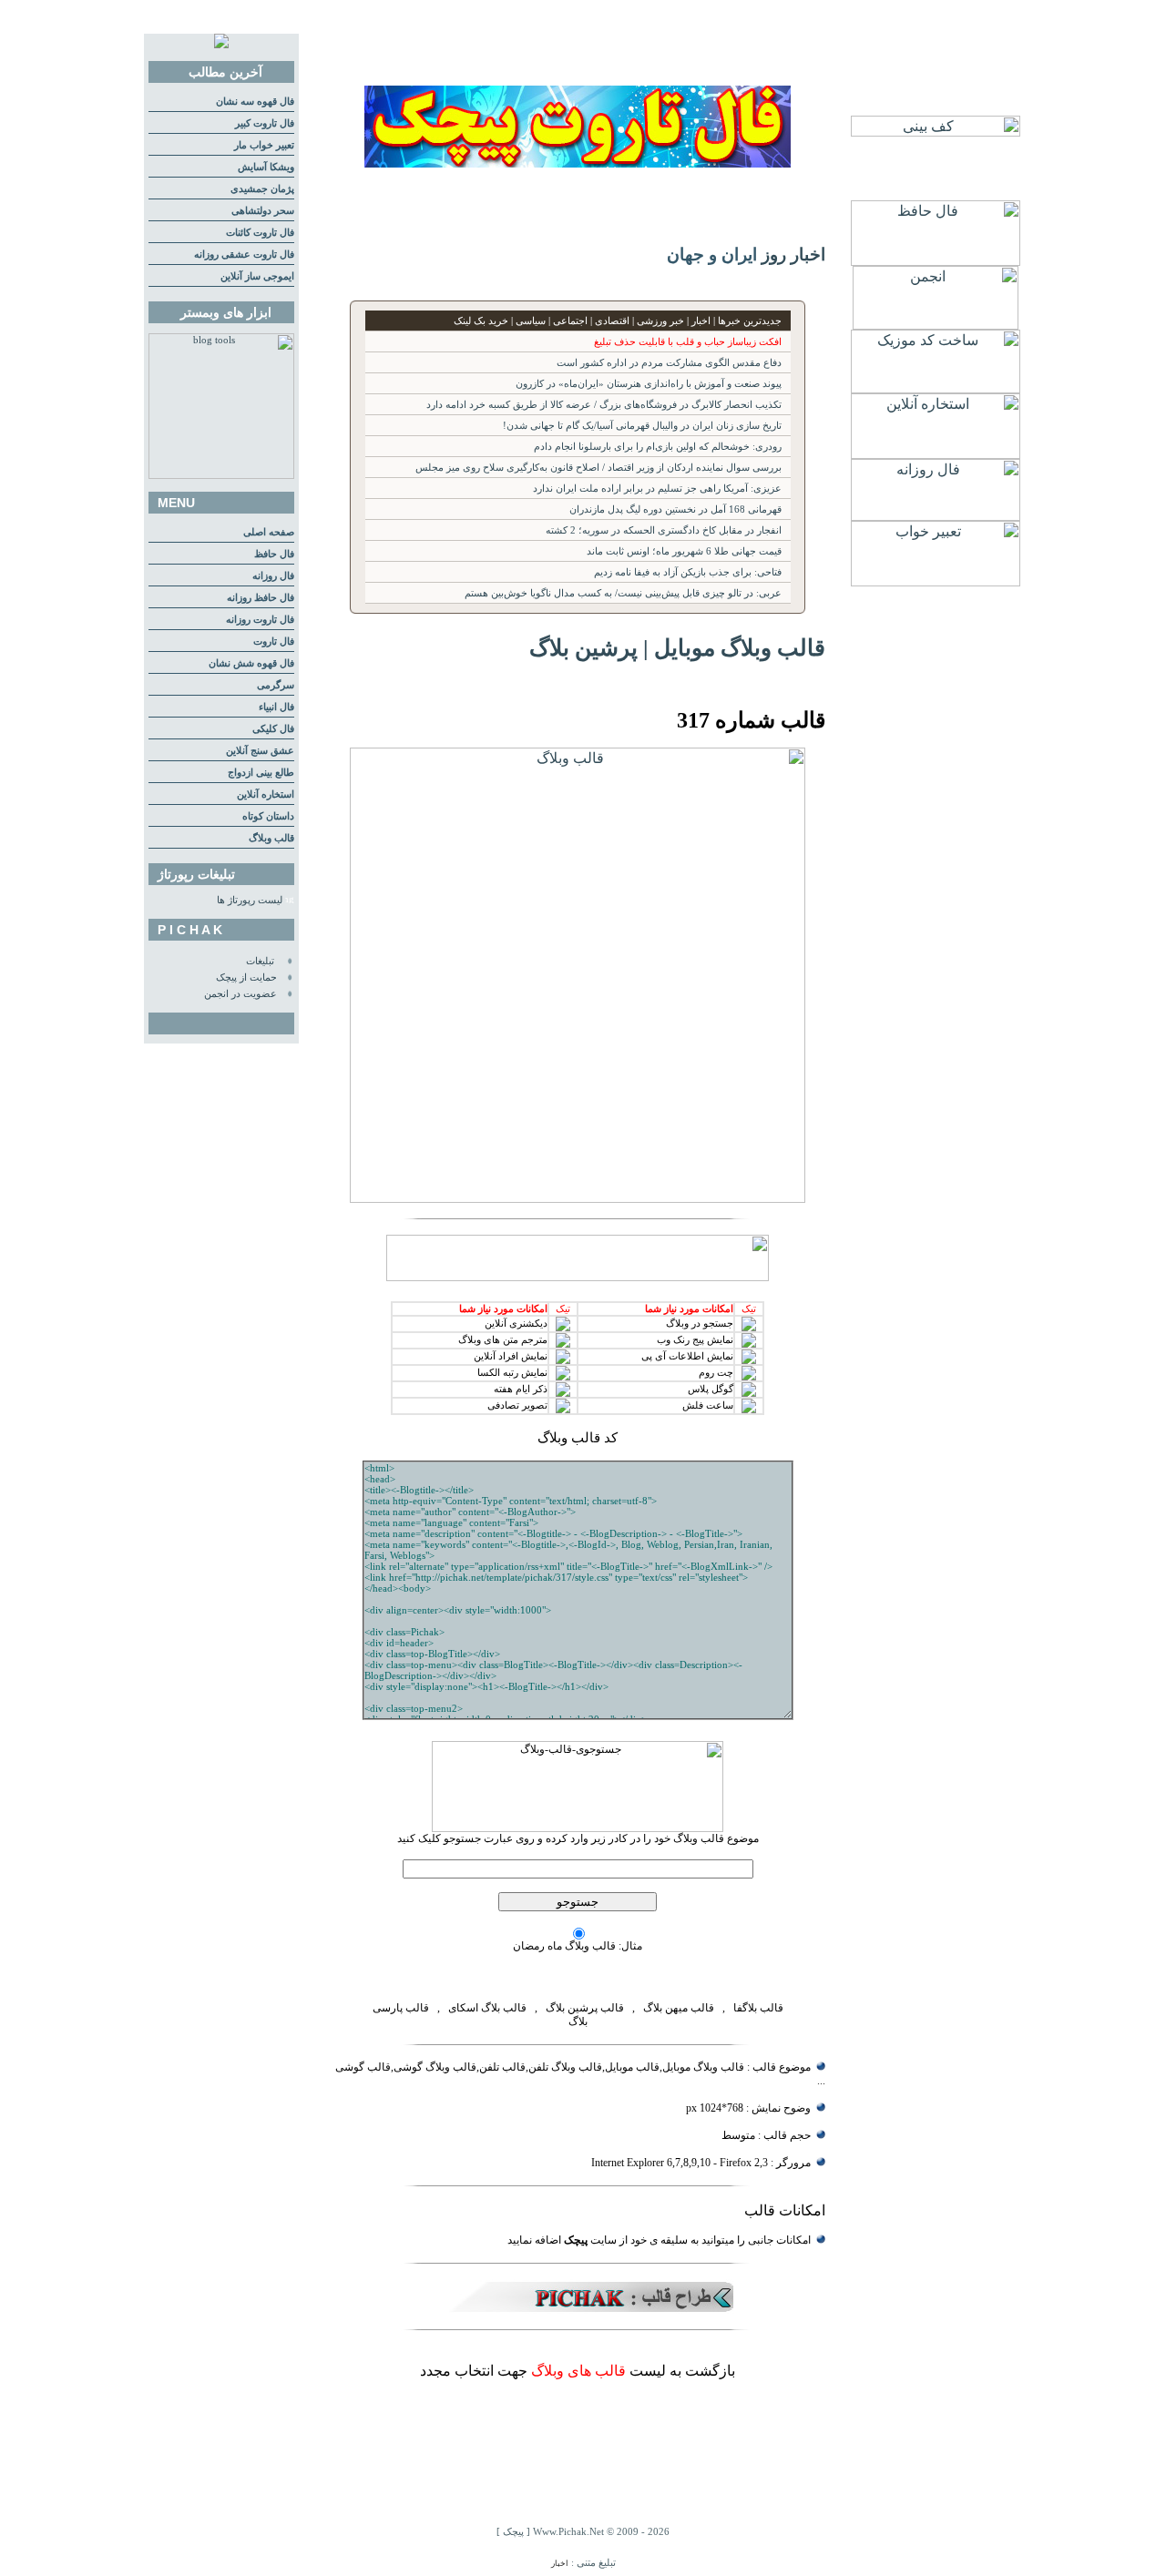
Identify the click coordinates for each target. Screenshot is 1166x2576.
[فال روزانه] (936, 516)
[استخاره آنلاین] (936, 454)
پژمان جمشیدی (262, 189)
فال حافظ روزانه (261, 598)
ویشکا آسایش (266, 167)
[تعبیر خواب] (936, 581)
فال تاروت (274, 641)
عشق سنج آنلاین (260, 751)
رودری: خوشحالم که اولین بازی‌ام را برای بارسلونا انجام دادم (658, 447)
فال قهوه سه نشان (255, 102)
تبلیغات (260, 961)
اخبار (560, 2563)
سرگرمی (276, 685)
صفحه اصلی (269, 532)
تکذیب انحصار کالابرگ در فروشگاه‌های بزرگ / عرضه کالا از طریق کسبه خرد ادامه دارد (604, 405)
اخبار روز (793, 255)
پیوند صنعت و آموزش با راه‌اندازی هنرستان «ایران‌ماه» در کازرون (649, 384)
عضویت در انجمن (240, 994)
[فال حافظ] (936, 261)
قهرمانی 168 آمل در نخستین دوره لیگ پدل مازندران (675, 509)
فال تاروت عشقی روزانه (244, 255)
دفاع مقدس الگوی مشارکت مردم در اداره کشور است (669, 363)
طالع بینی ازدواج (261, 773)
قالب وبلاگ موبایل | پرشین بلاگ (677, 647)
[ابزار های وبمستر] (221, 476)
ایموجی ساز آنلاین (257, 276)
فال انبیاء (276, 707)
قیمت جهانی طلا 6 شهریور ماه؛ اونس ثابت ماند (684, 551)
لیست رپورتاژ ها (250, 900)
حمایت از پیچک (246, 977)
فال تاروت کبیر (265, 123)
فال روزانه (273, 576)
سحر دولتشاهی (263, 211)
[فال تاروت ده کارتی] (578, 163)
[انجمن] (936, 325)
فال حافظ (274, 554)
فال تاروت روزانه (260, 620)
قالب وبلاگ (271, 838)
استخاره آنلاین (266, 794)
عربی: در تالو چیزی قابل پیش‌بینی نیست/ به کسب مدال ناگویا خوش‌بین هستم (623, 593)
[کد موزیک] (936, 388)
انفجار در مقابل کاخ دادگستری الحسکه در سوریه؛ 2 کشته (664, 530)
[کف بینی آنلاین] (936, 132)
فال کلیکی (273, 729)
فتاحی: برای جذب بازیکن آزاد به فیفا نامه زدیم (688, 572)
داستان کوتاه (268, 816)
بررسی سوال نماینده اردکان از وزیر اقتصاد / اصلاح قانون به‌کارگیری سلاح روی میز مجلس (598, 468)
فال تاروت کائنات (260, 233)
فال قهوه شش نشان (251, 663)
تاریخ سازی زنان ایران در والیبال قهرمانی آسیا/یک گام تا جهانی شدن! (642, 426)
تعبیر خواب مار (264, 145)
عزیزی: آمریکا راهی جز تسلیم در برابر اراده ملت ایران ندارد (657, 489)
